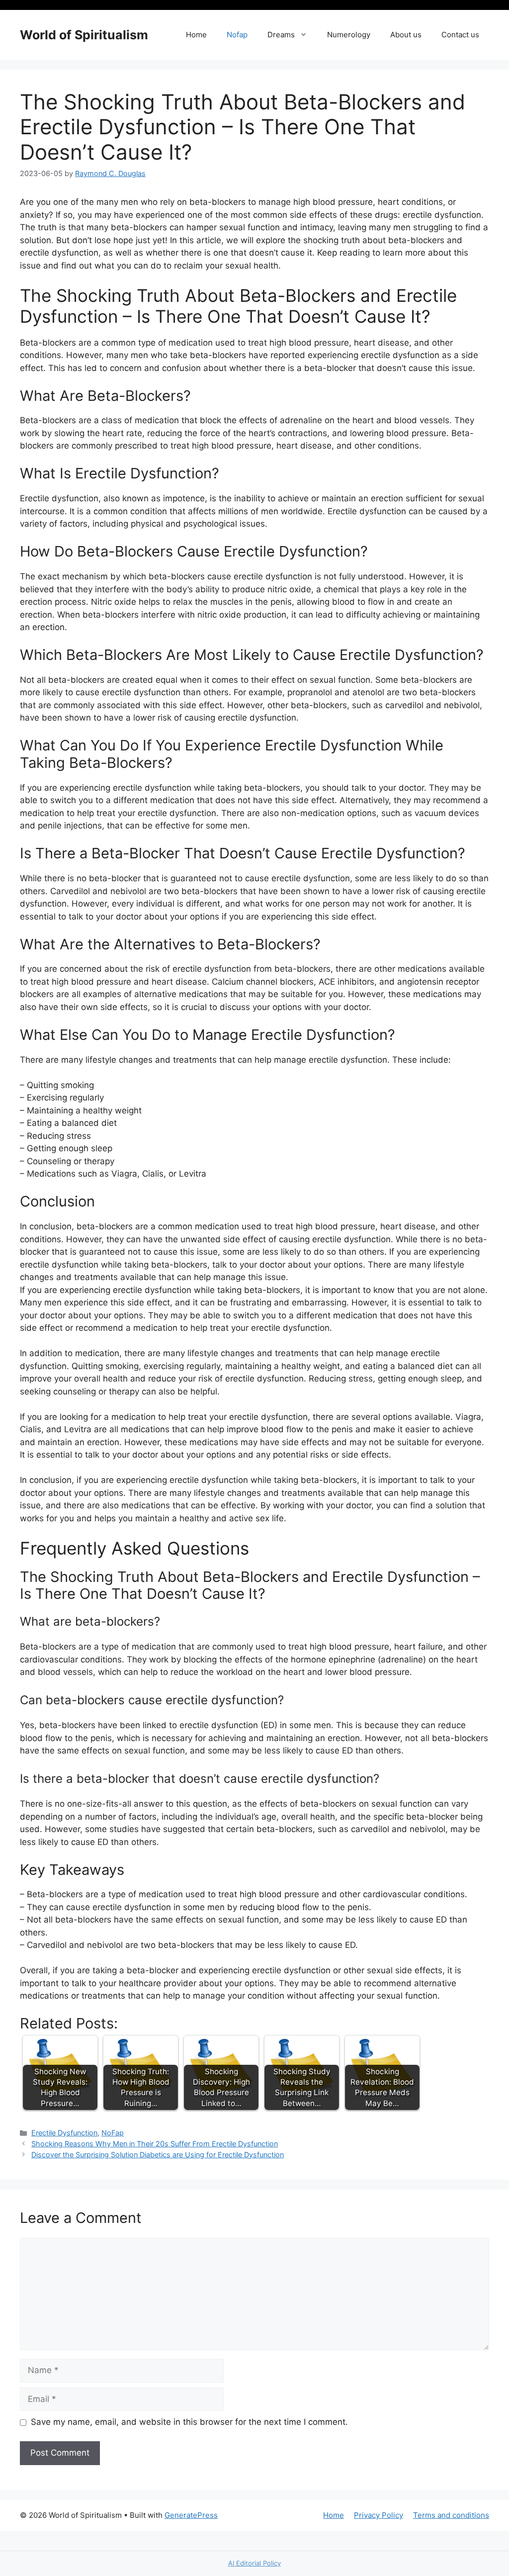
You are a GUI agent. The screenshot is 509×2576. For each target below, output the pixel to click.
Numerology (349, 35)
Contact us (460, 35)
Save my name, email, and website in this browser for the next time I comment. (189, 2422)
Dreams (281, 35)
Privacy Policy (379, 2515)
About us (406, 35)
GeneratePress (191, 2515)
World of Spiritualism (84, 35)
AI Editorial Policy (254, 2563)
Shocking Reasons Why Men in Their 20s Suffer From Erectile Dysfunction (155, 2144)
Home (196, 35)
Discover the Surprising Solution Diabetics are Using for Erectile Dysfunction (158, 2155)
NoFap (113, 2133)
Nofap (237, 35)
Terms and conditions (451, 2515)
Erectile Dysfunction (64, 2133)
